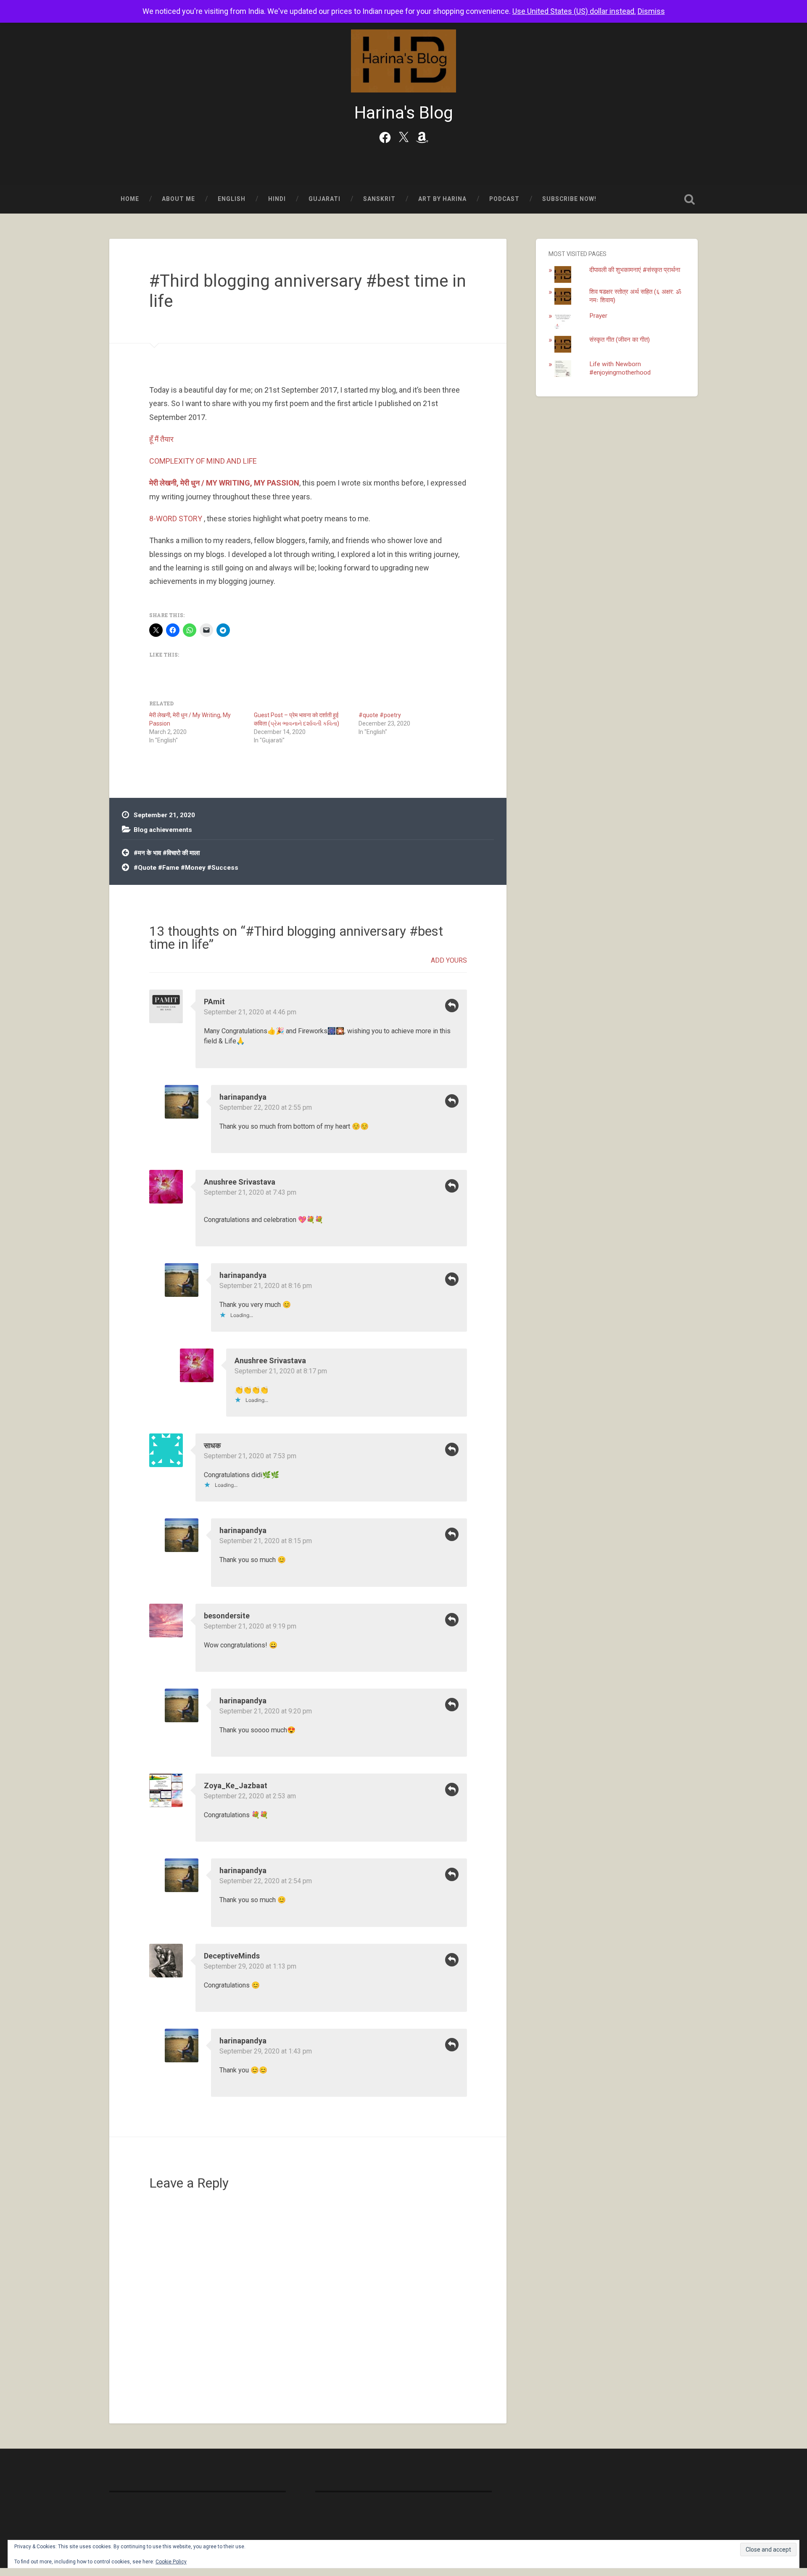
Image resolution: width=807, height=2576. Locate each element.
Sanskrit (379, 199)
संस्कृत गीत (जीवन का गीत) (620, 340)
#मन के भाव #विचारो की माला (167, 853)
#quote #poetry (380, 715)
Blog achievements (163, 830)
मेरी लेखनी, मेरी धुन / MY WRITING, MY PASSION (224, 483)
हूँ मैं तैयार (161, 439)
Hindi (277, 199)
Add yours (449, 960)
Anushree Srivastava (240, 1182)
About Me (178, 199)
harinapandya (243, 1097)
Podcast (504, 199)
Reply (452, 1006)
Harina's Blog (404, 113)
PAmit (214, 1002)
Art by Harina (442, 199)
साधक (212, 1445)
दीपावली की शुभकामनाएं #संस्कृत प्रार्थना (635, 270)
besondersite (227, 1616)
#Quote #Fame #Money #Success (186, 868)
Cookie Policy (171, 2562)
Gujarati (324, 199)
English (232, 199)
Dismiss (651, 11)
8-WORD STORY (176, 519)
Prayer (598, 316)
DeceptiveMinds (232, 1956)
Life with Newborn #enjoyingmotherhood (620, 368)
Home (130, 199)
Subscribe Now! (569, 199)
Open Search (689, 199)
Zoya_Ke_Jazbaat (236, 1786)
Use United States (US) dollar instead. (574, 11)
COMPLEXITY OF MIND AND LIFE (203, 461)
